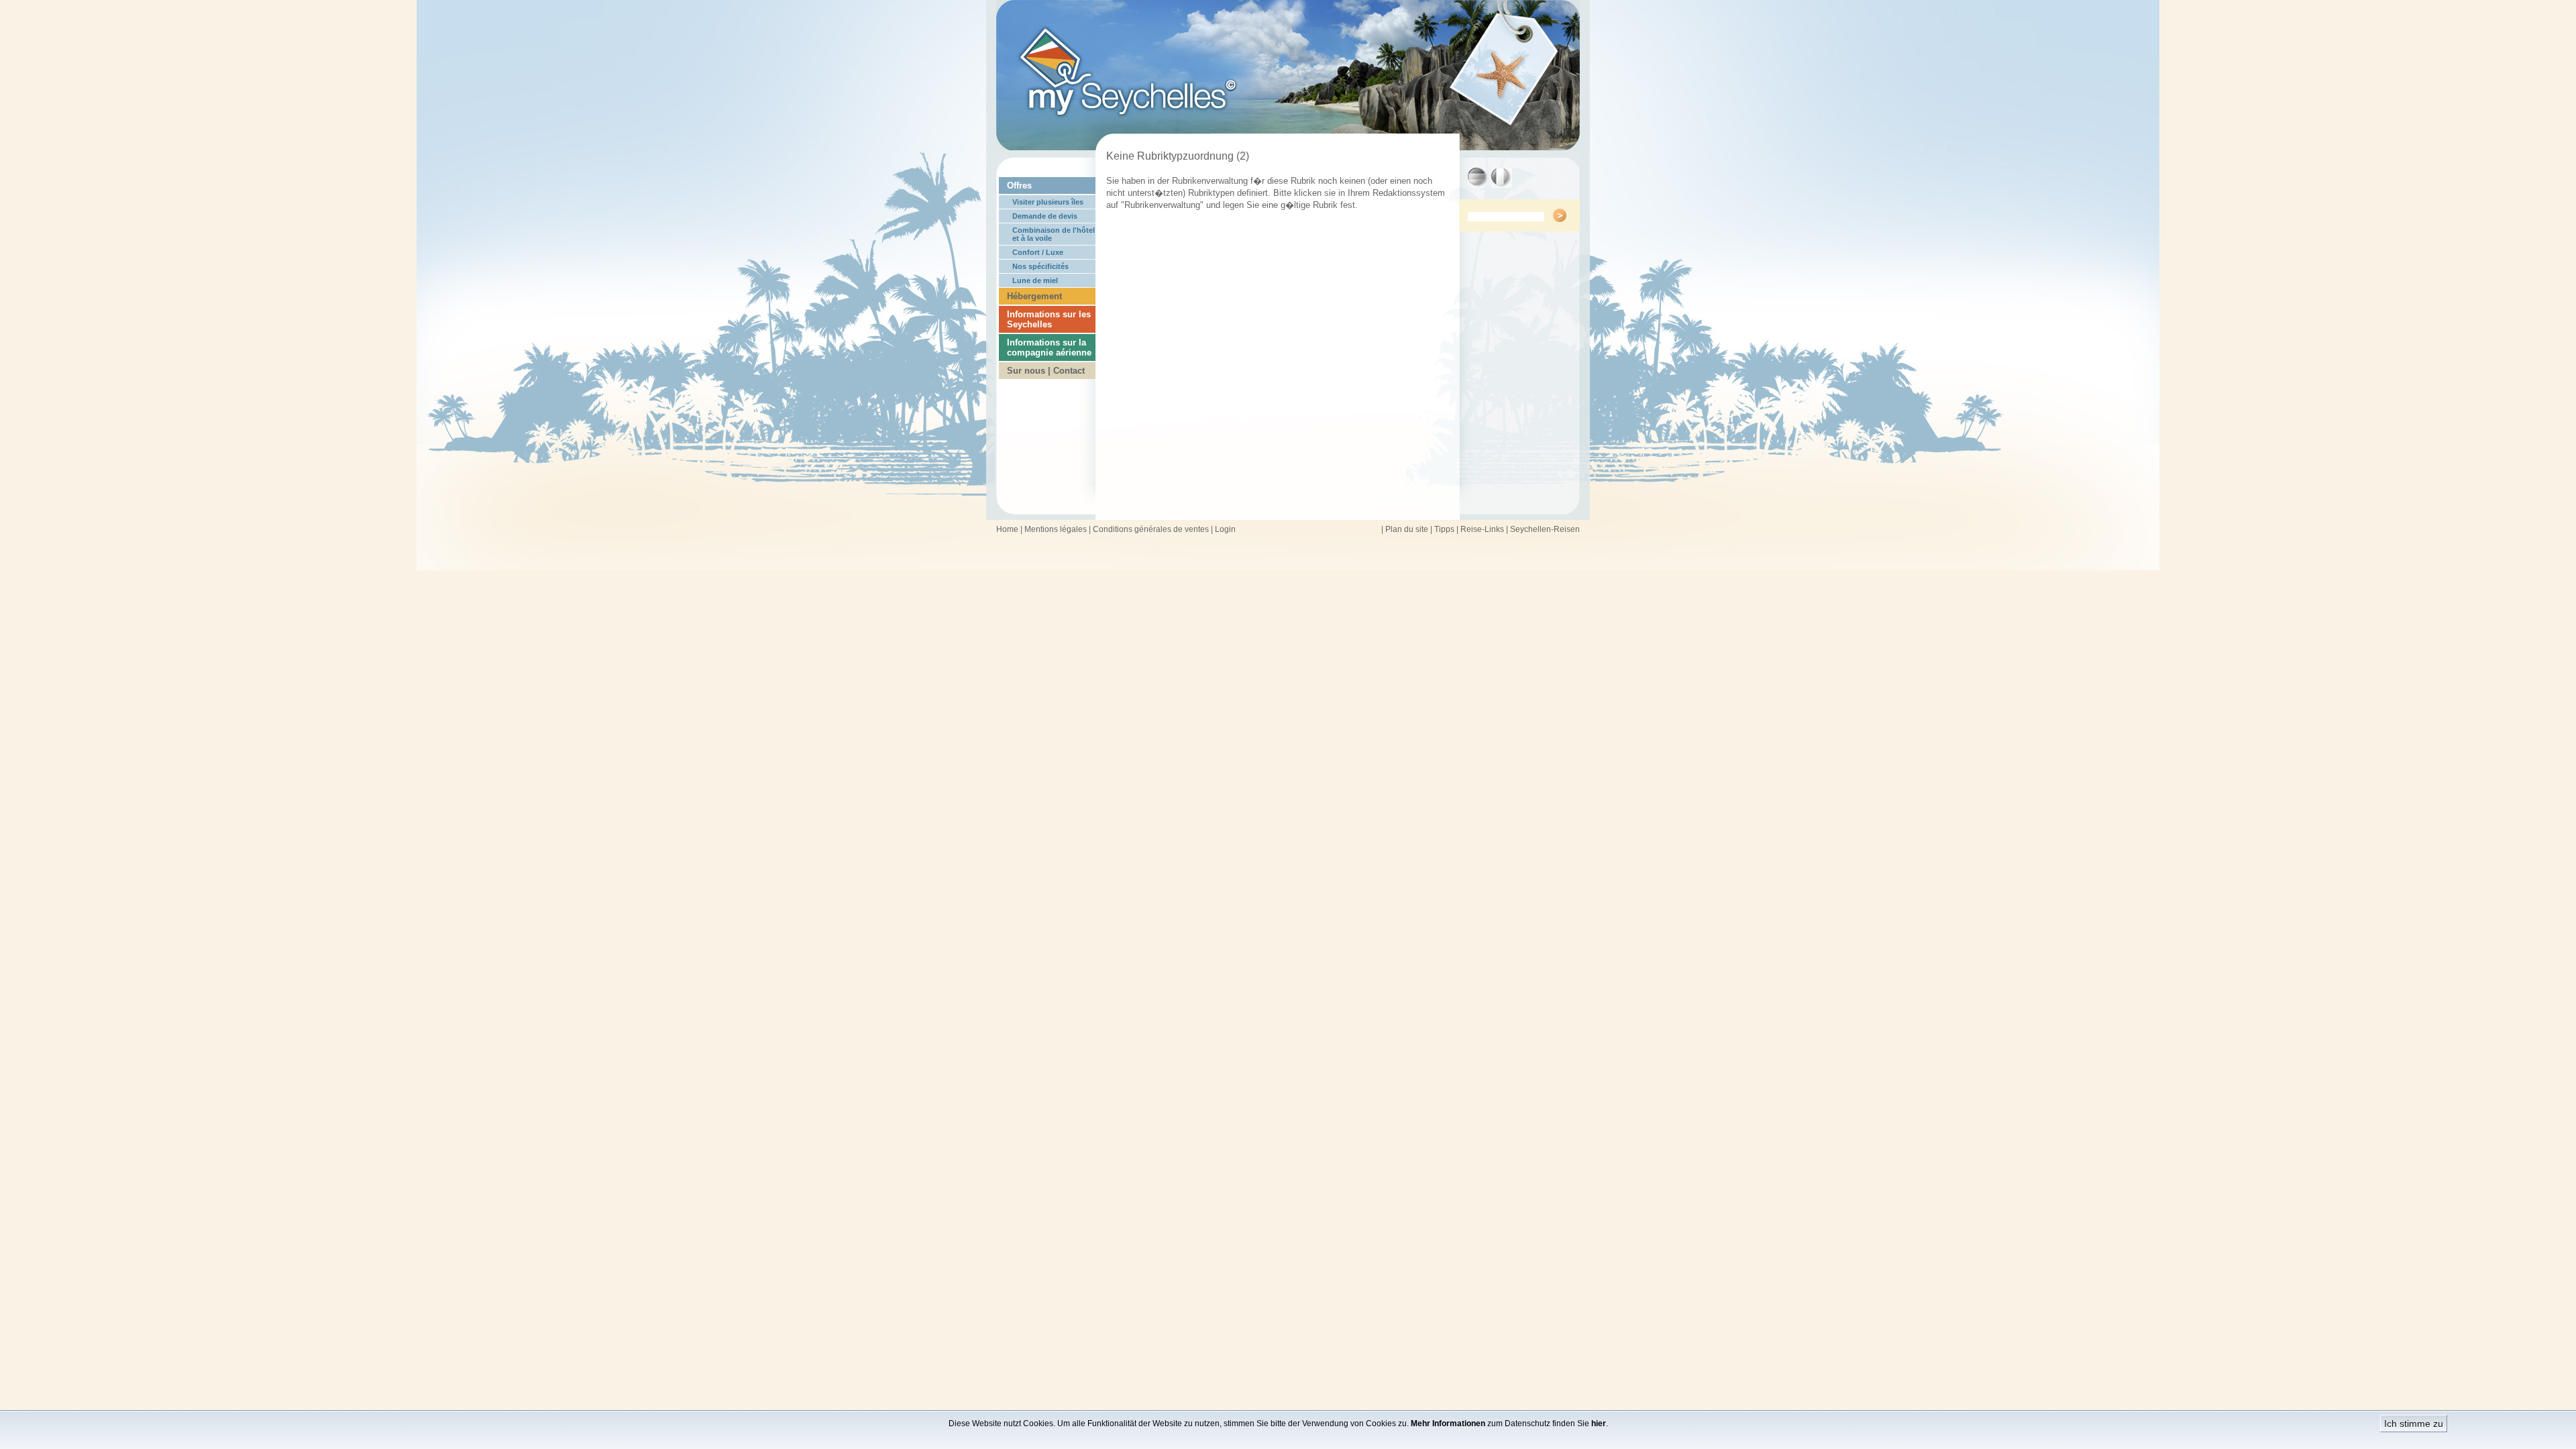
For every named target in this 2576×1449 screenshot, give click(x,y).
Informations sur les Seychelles (1049, 319)
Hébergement (1034, 296)
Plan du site (1407, 529)
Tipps (1444, 529)
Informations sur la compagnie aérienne (1049, 347)
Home (1007, 529)
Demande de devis (1045, 216)
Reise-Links (1482, 529)
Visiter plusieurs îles (1048, 202)
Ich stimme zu (2414, 1424)
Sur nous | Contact (1046, 371)
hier (1599, 1424)
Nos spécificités (1040, 266)
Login (1225, 529)
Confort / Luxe (1038, 252)
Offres (1019, 185)
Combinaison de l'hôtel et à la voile (1054, 234)
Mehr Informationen (1448, 1424)
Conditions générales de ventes (1151, 529)
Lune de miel (1035, 280)
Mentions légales (1056, 529)
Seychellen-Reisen (1545, 529)
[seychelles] (1288, 147)
